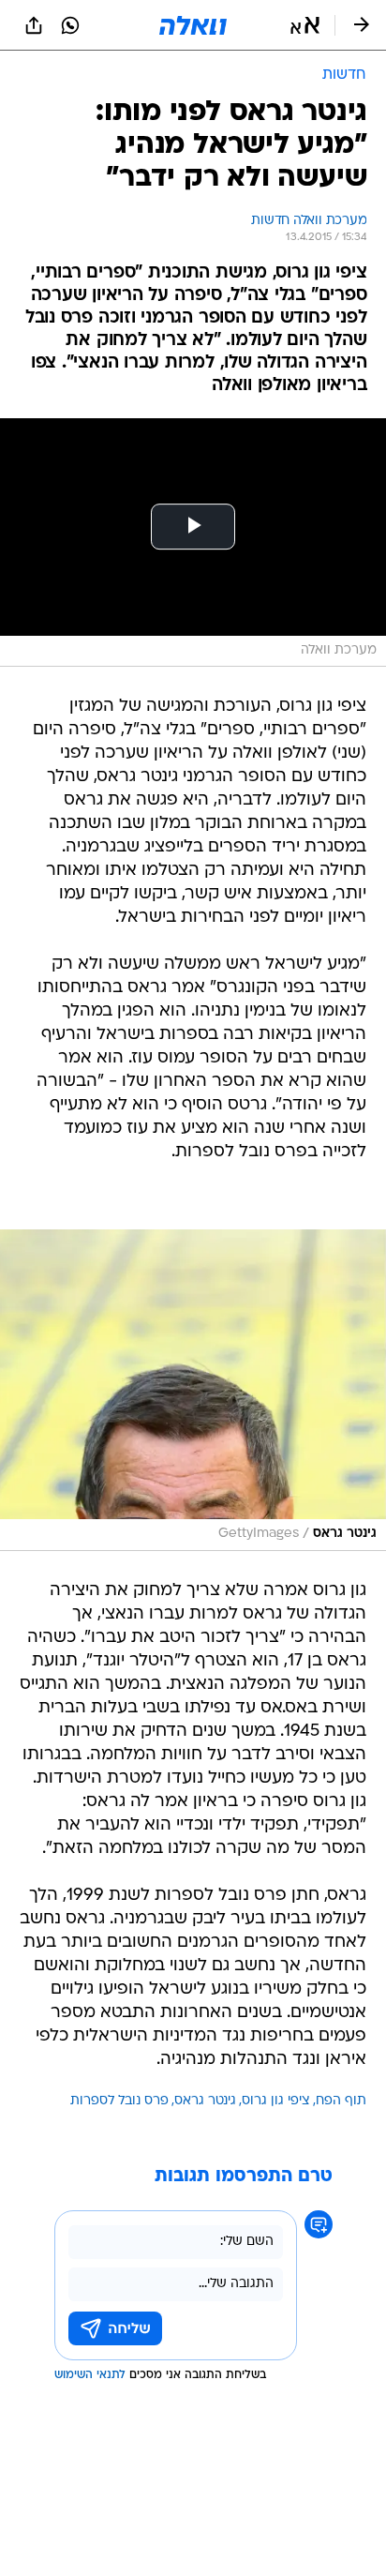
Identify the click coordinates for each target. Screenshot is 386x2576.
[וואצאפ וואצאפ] (70, 25)
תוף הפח (341, 2101)
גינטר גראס (205, 2101)
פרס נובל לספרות (119, 2101)
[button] (305, 25)
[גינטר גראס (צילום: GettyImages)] (193, 1390)
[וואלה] (193, 25)
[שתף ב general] (34, 25)
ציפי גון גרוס (276, 2101)
